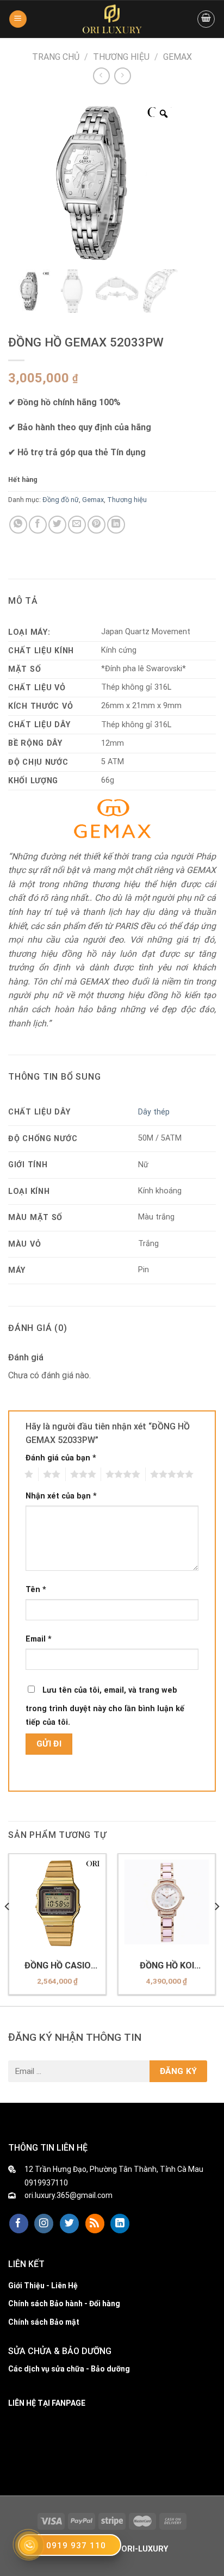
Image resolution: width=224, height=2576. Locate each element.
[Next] (216, 1929)
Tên (36, 1590)
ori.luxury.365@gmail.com (69, 2195)
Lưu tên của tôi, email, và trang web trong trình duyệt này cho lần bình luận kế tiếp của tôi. (105, 1707)
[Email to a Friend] (77, 525)
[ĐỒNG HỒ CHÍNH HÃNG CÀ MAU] (112, 19)
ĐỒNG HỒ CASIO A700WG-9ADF (58, 1966)
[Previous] (8, 1929)
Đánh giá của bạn (61, 1458)
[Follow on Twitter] (69, 2224)
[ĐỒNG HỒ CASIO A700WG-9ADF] (57, 1902)
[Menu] (18, 19)
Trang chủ (56, 57)
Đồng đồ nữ (61, 500)
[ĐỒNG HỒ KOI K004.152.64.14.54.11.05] (167, 1902)
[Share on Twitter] (57, 525)
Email (39, 1639)
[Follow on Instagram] (44, 2224)
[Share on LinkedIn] (116, 525)
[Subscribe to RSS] (95, 2224)
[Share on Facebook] (38, 525)
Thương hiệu (121, 57)
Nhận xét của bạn (61, 1496)
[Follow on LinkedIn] (120, 2224)
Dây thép (154, 1112)
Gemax (178, 57)
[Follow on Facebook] (19, 2224)
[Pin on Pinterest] (97, 525)
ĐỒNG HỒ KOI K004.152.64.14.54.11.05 (167, 1966)
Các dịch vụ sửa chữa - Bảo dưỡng (69, 2369)
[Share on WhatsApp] (18, 525)
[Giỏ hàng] (206, 19)
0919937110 (46, 2183)
